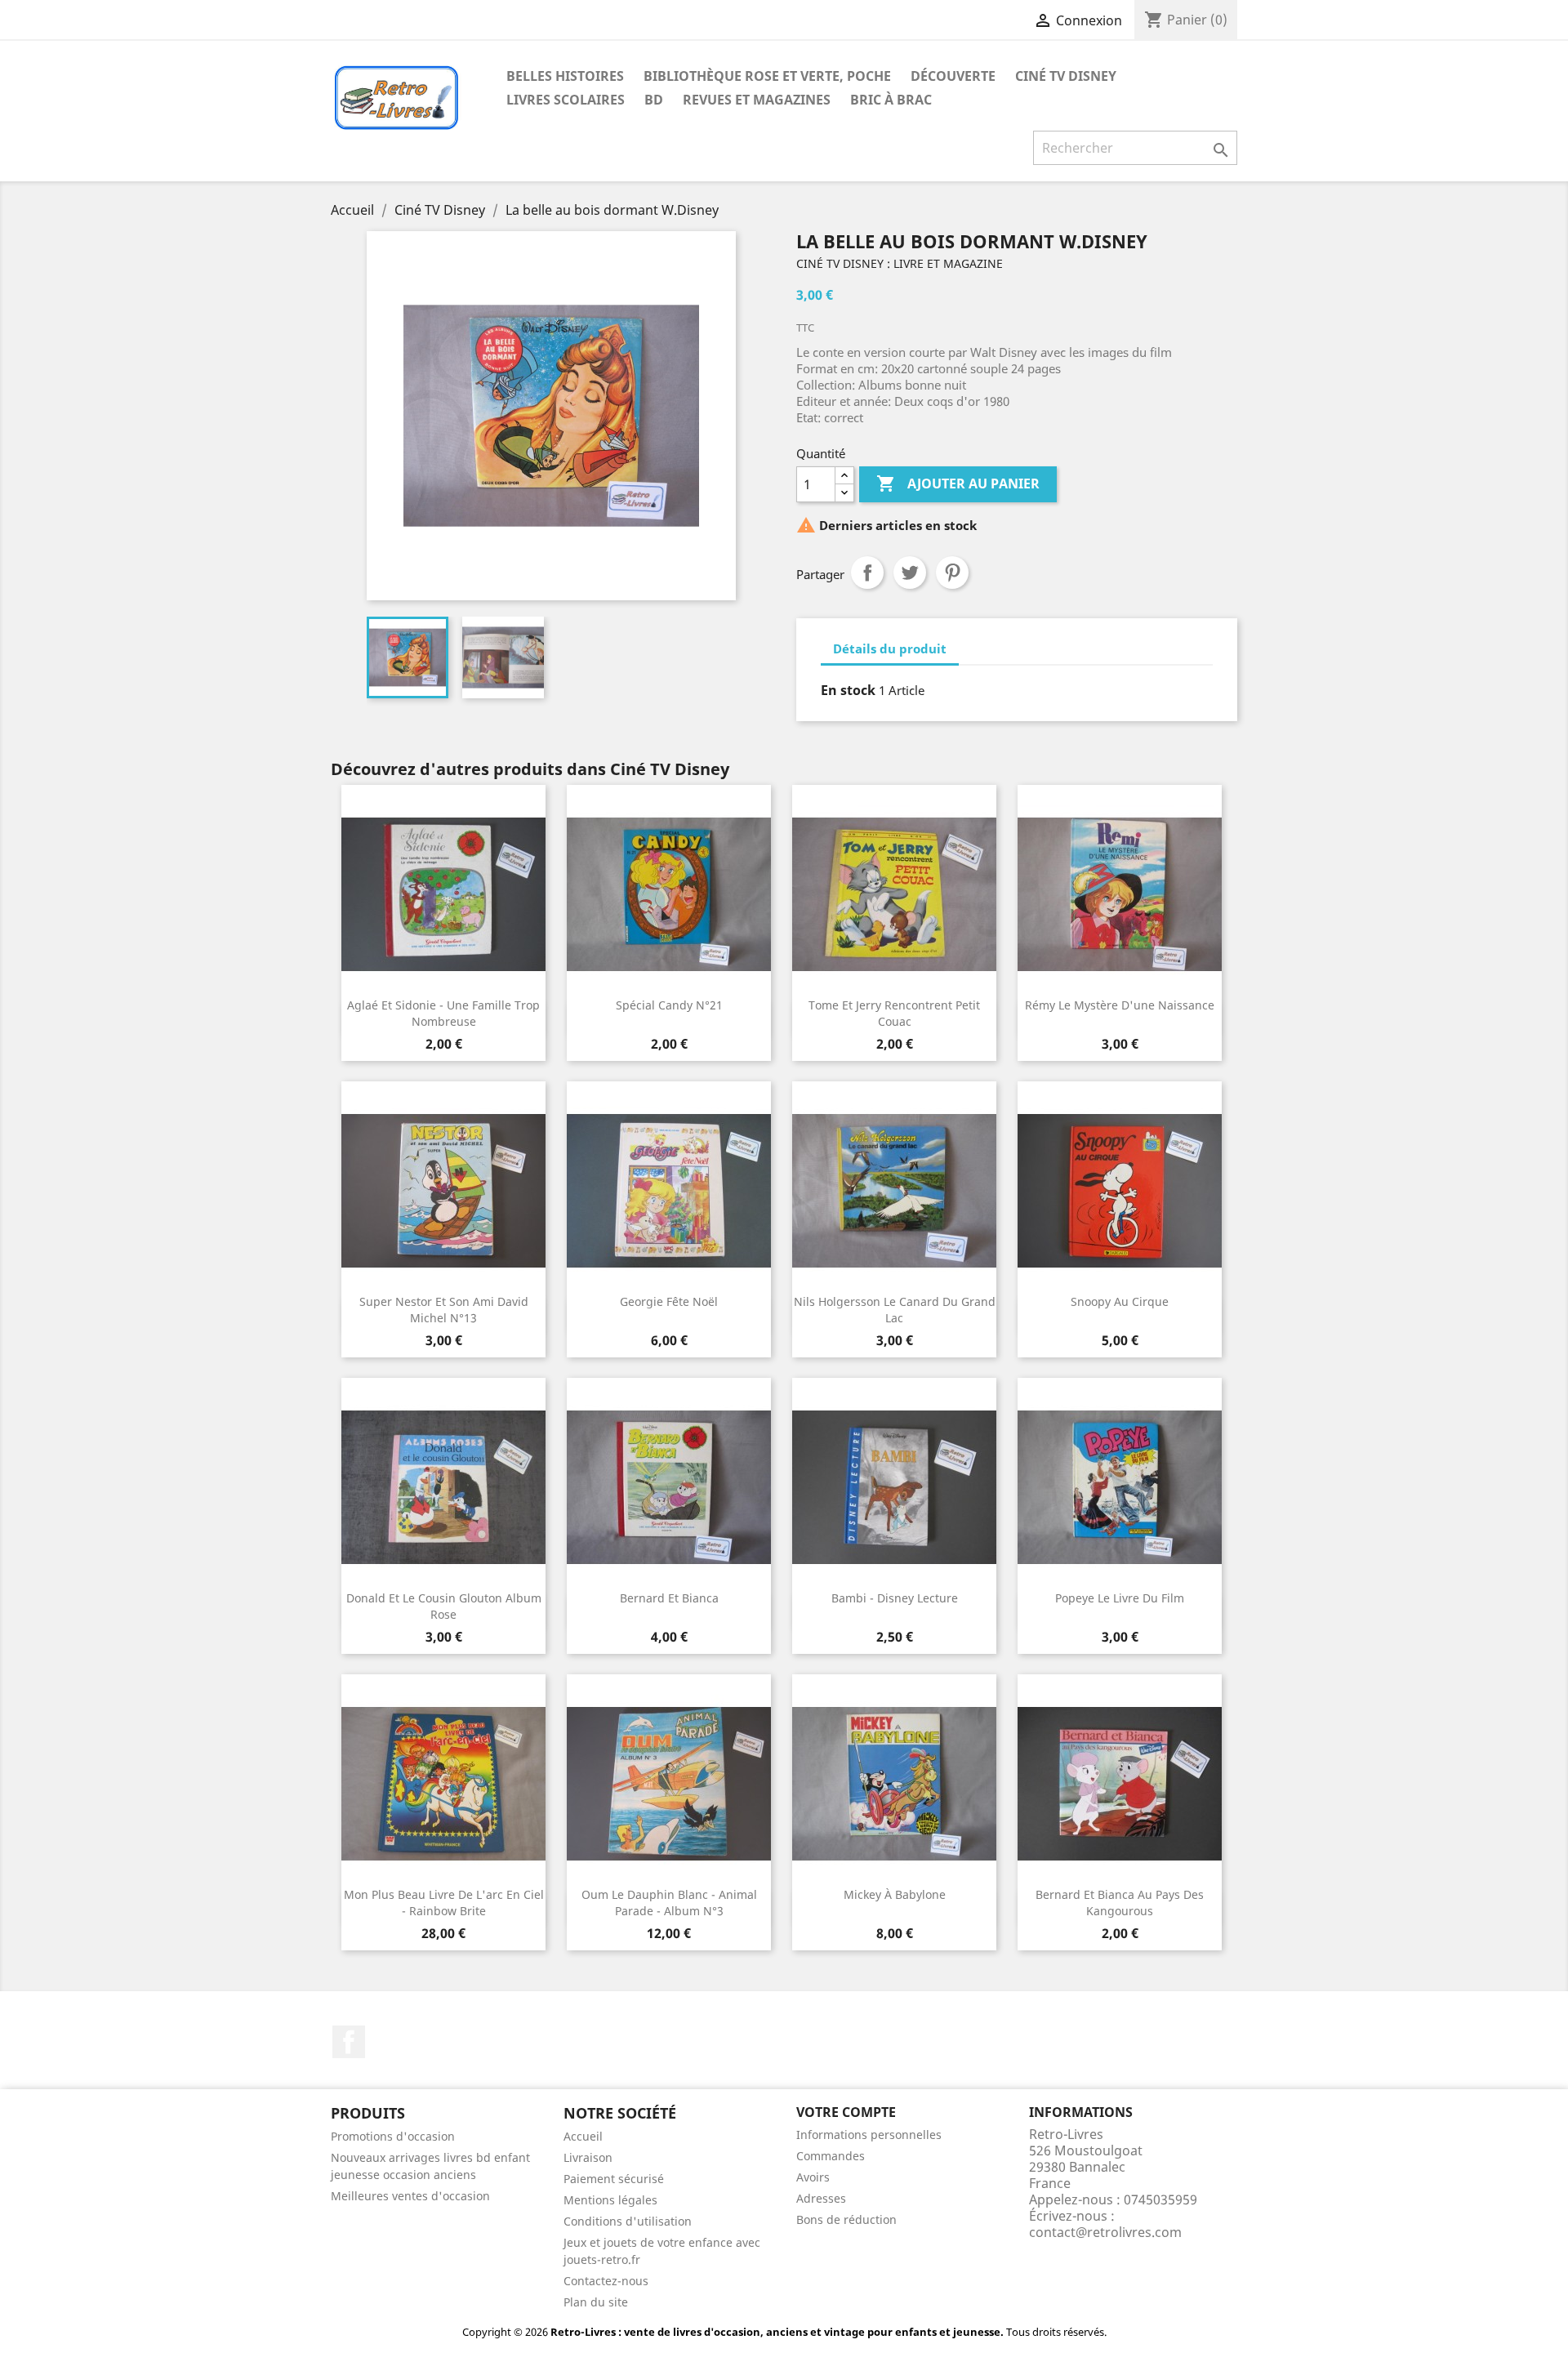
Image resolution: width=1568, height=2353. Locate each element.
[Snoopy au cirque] (1120, 1191)
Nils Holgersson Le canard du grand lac (895, 1310)
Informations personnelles (869, 2135)
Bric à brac (891, 100)
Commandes (831, 2156)
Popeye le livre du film (1120, 1598)
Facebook (349, 2042)
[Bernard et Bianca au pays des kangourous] (1120, 1784)
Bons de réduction (846, 2219)
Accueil (583, 2136)
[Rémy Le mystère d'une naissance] (1120, 894)
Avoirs (813, 2177)
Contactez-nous (606, 2281)
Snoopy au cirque (1120, 1301)
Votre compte (846, 2112)
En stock (848, 690)
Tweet (910, 573)
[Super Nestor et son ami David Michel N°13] (443, 1191)
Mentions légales (610, 2200)
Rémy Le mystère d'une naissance (1120, 1005)
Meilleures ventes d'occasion (410, 2196)
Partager (867, 573)
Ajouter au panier (958, 484)
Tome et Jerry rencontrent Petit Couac (894, 1013)
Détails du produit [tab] (890, 648)
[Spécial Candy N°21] (669, 894)
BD (654, 100)
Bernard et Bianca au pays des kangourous (1120, 1903)
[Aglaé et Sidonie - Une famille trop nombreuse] (443, 894)
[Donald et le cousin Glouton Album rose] (443, 1487)
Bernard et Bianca (669, 1598)
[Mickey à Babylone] (894, 1784)
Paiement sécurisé (614, 2179)
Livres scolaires (566, 100)
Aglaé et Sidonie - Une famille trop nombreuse (443, 1013)
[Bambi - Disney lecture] (894, 1487)
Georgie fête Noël (669, 1301)
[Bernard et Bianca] (669, 1487)
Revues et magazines (757, 100)
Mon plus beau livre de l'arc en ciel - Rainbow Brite (444, 1903)
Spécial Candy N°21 (669, 1005)
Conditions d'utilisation (628, 2221)
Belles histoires (565, 76)
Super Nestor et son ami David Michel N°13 (444, 1310)
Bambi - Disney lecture (895, 1598)
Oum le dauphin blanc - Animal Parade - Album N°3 (669, 1903)
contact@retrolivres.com (1105, 2232)
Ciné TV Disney (1066, 76)
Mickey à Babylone (895, 1894)
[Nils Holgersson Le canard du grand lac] (894, 1191)
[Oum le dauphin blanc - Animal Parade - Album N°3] (669, 1784)
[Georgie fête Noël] (669, 1191)
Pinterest (952, 573)
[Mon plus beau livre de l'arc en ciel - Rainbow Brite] (443, 1784)
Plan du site (596, 2302)
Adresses (821, 2198)
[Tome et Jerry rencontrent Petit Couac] (894, 894)
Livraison (588, 2157)
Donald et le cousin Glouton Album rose (444, 1606)
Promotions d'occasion (393, 2136)
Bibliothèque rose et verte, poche (767, 76)
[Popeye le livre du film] (1120, 1487)
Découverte (953, 76)
